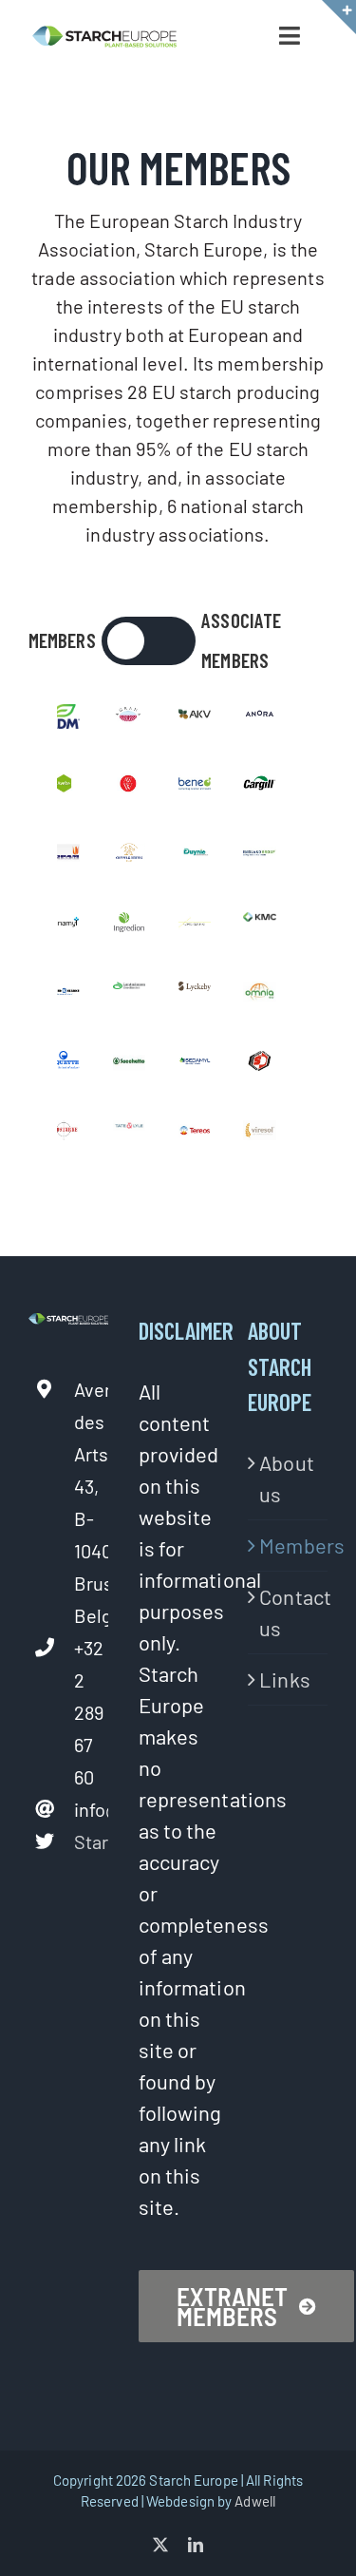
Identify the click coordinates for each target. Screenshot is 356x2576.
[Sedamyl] (195, 1066)
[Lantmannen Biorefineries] (129, 997)
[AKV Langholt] (195, 719)
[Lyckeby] (195, 997)
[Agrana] (129, 719)
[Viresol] (259, 1135)
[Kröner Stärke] (64, 997)
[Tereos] (195, 1135)
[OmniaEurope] (259, 997)
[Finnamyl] (64, 927)
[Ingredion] (129, 927)
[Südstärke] (64, 1135)
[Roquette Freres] (64, 1066)
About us (287, 1478)
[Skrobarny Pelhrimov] (259, 1066)
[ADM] (64, 719)
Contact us (289, 1612)
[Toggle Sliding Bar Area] (339, 17)
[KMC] (259, 927)
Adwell (255, 2501)
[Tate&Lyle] (129, 1135)
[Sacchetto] (129, 1066)
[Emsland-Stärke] (259, 858)
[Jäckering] (195, 927)
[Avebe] (64, 789)
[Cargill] (259, 789)
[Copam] (64, 858)
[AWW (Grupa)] (129, 789)
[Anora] (259, 719)
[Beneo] (195, 789)
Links (285, 1679)
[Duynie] (195, 858)
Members (289, 1545)
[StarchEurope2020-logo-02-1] (104, 35)
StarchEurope (91, 1841)
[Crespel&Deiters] (129, 858)
